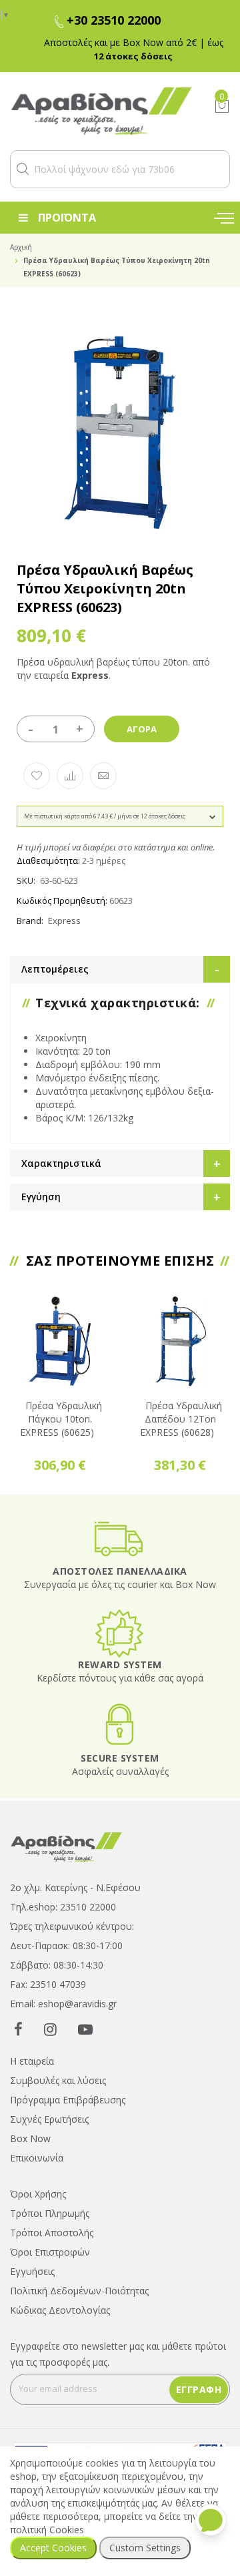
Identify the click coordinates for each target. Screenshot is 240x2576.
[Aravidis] (102, 111)
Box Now (30, 2138)
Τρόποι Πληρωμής (50, 2213)
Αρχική (21, 247)
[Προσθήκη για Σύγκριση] (70, 776)
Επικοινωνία (37, 2158)
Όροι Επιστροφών (50, 2252)
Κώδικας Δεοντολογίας (60, 2310)
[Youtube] (85, 2029)
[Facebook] (18, 2029)
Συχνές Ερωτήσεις (49, 2119)
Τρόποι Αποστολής (52, 2233)
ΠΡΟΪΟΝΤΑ (67, 218)
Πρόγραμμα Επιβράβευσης (68, 2100)
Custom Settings (145, 2548)
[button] (23, 169)
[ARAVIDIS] (67, 1846)
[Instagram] (50, 2029)
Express (64, 921)
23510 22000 (88, 1907)
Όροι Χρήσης (38, 2194)
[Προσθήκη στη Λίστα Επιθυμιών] (37, 776)
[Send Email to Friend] (103, 776)
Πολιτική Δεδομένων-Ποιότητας (79, 2291)
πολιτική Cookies (47, 2530)
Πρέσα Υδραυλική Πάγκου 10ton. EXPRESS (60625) (61, 1419)
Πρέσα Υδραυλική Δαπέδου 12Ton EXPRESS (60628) (181, 1419)
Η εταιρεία (32, 2061)
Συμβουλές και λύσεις (58, 2080)
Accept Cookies (53, 2548)
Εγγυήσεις (32, 2271)
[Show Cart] (222, 106)
